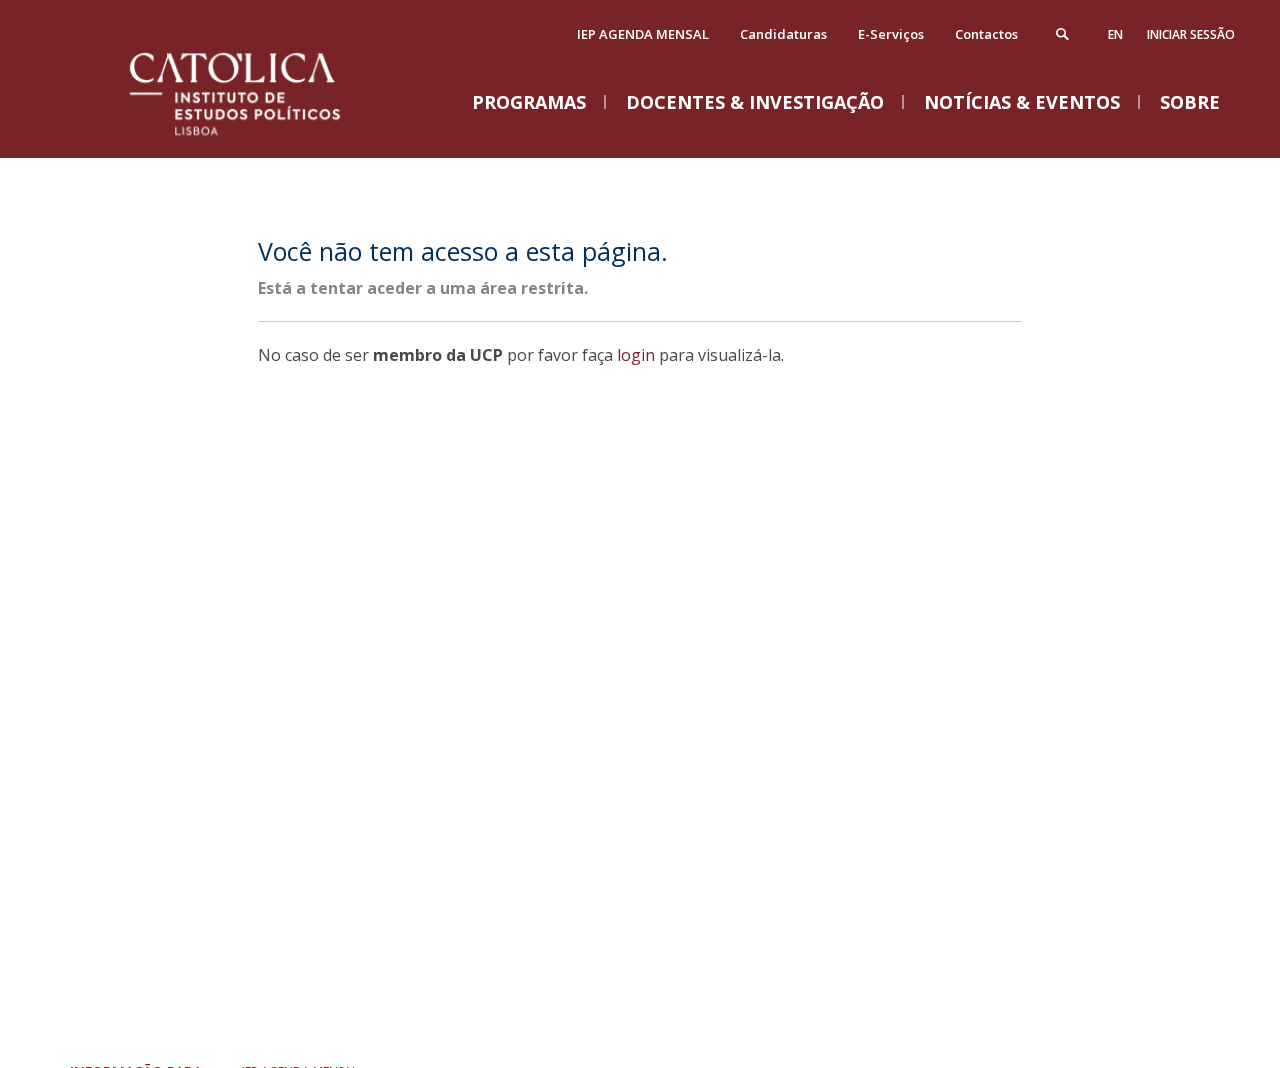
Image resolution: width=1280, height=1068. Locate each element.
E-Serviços (891, 34)
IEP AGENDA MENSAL (643, 34)
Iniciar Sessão (1191, 34)
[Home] (260, 137)
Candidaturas (783, 34)
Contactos (986, 34)
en (1115, 34)
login (636, 355)
